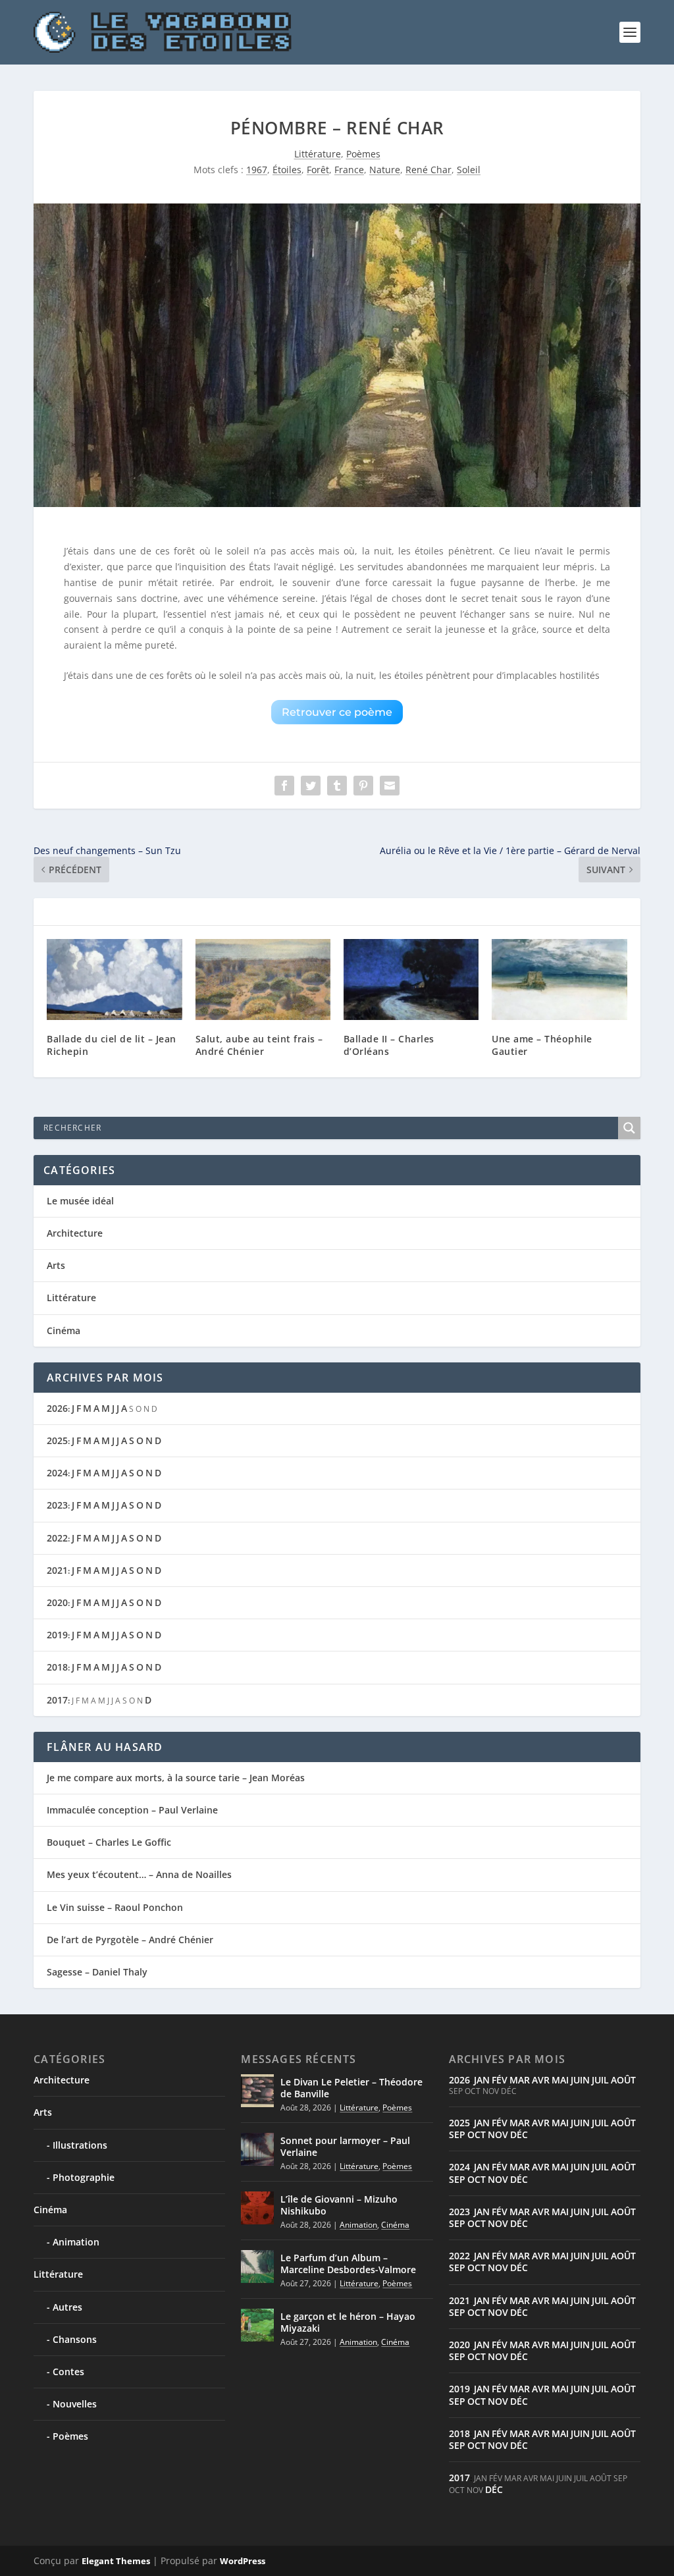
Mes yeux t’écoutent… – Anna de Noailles (139, 1874)
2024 (57, 1473)
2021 (57, 1570)
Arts (56, 1265)
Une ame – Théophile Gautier (542, 1045)
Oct (477, 2134)
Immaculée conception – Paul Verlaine (132, 1810)
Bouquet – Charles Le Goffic (109, 1842)
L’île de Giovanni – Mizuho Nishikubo (339, 2205)
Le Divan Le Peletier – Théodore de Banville (351, 2088)
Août (623, 2080)
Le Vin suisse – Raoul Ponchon (115, 1907)
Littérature (318, 154)
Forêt (318, 170)
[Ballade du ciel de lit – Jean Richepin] (114, 979)
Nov (498, 2134)
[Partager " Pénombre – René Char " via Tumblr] (337, 786)
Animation (76, 2242)
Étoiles (287, 170)
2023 (57, 1505)
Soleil (469, 170)
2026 (57, 1408)
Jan (482, 2080)
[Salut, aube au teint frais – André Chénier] (263, 979)
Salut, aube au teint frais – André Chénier (259, 1045)
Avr (541, 2080)
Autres (67, 2307)
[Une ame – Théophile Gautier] (559, 979)
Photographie (84, 2177)
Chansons (75, 2339)
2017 (57, 1700)
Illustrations (80, 2145)
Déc (519, 2134)
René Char (428, 170)
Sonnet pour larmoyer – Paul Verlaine (345, 2146)
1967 (257, 170)
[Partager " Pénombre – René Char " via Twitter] (311, 786)
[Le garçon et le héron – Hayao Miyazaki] (257, 2325)
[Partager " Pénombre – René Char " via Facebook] (284, 786)
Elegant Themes (116, 2561)
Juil (600, 2080)
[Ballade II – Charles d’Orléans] (411, 979)
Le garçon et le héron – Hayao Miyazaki (348, 2322)
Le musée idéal (80, 1201)
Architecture (75, 1233)
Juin (580, 2080)
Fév (500, 2080)
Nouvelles (75, 2404)
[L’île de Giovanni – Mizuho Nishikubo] (257, 2208)
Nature (385, 170)
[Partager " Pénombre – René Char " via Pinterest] (363, 786)
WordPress (243, 2561)
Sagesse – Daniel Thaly (97, 1972)
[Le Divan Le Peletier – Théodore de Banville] (257, 2091)
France (349, 170)
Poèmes (363, 154)
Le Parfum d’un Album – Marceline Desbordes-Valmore (348, 2264)
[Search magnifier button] (629, 1128)
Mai (560, 2080)
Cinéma (64, 1330)
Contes (68, 2372)
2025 (57, 1440)
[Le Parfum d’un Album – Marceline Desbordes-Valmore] (257, 2267)
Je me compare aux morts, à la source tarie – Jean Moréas (176, 1778)
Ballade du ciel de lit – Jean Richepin (112, 1045)
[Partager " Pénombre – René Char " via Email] (390, 786)
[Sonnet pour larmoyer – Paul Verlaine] (257, 2149)
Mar (520, 2080)
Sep (457, 2134)
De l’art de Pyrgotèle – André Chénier (130, 1940)
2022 (57, 1538)
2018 (57, 1667)
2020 (57, 1602)
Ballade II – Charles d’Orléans (389, 1045)
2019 (57, 1635)
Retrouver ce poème (337, 712)
